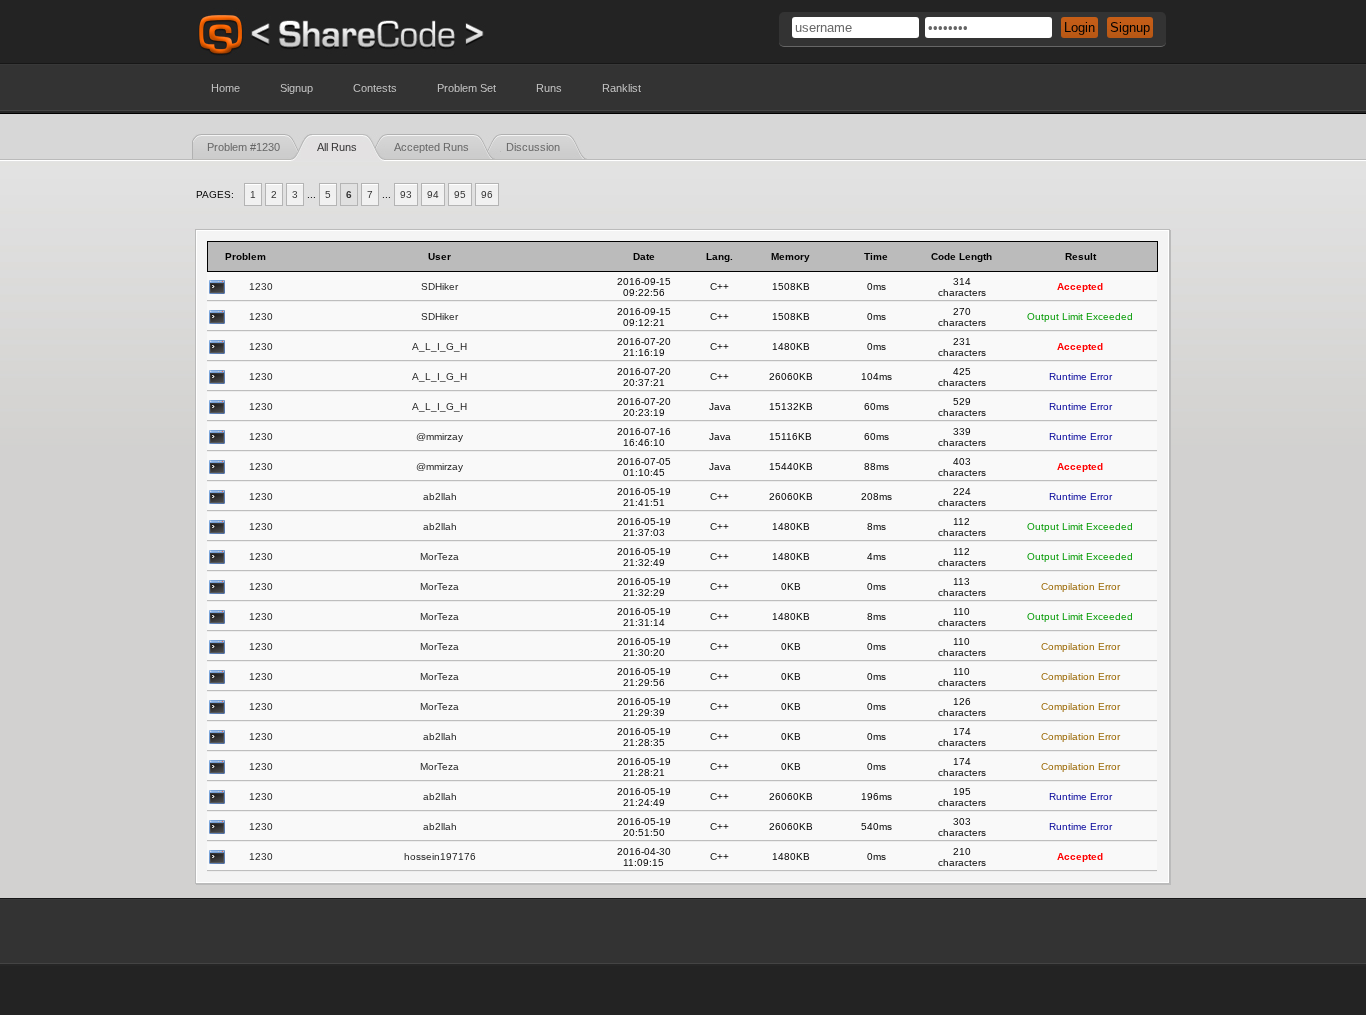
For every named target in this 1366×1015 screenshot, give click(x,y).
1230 (261, 286)
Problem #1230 (243, 147)
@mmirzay (439, 436)
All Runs (337, 147)
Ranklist (621, 88)
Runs (549, 88)
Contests (375, 88)
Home (225, 88)
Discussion (533, 147)
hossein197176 (440, 856)
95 (460, 194)
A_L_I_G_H (439, 346)
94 (433, 194)
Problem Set (466, 88)
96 (487, 194)
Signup (296, 88)
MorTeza (439, 556)
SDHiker (439, 286)
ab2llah (440, 496)
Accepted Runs (431, 147)
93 (406, 194)
